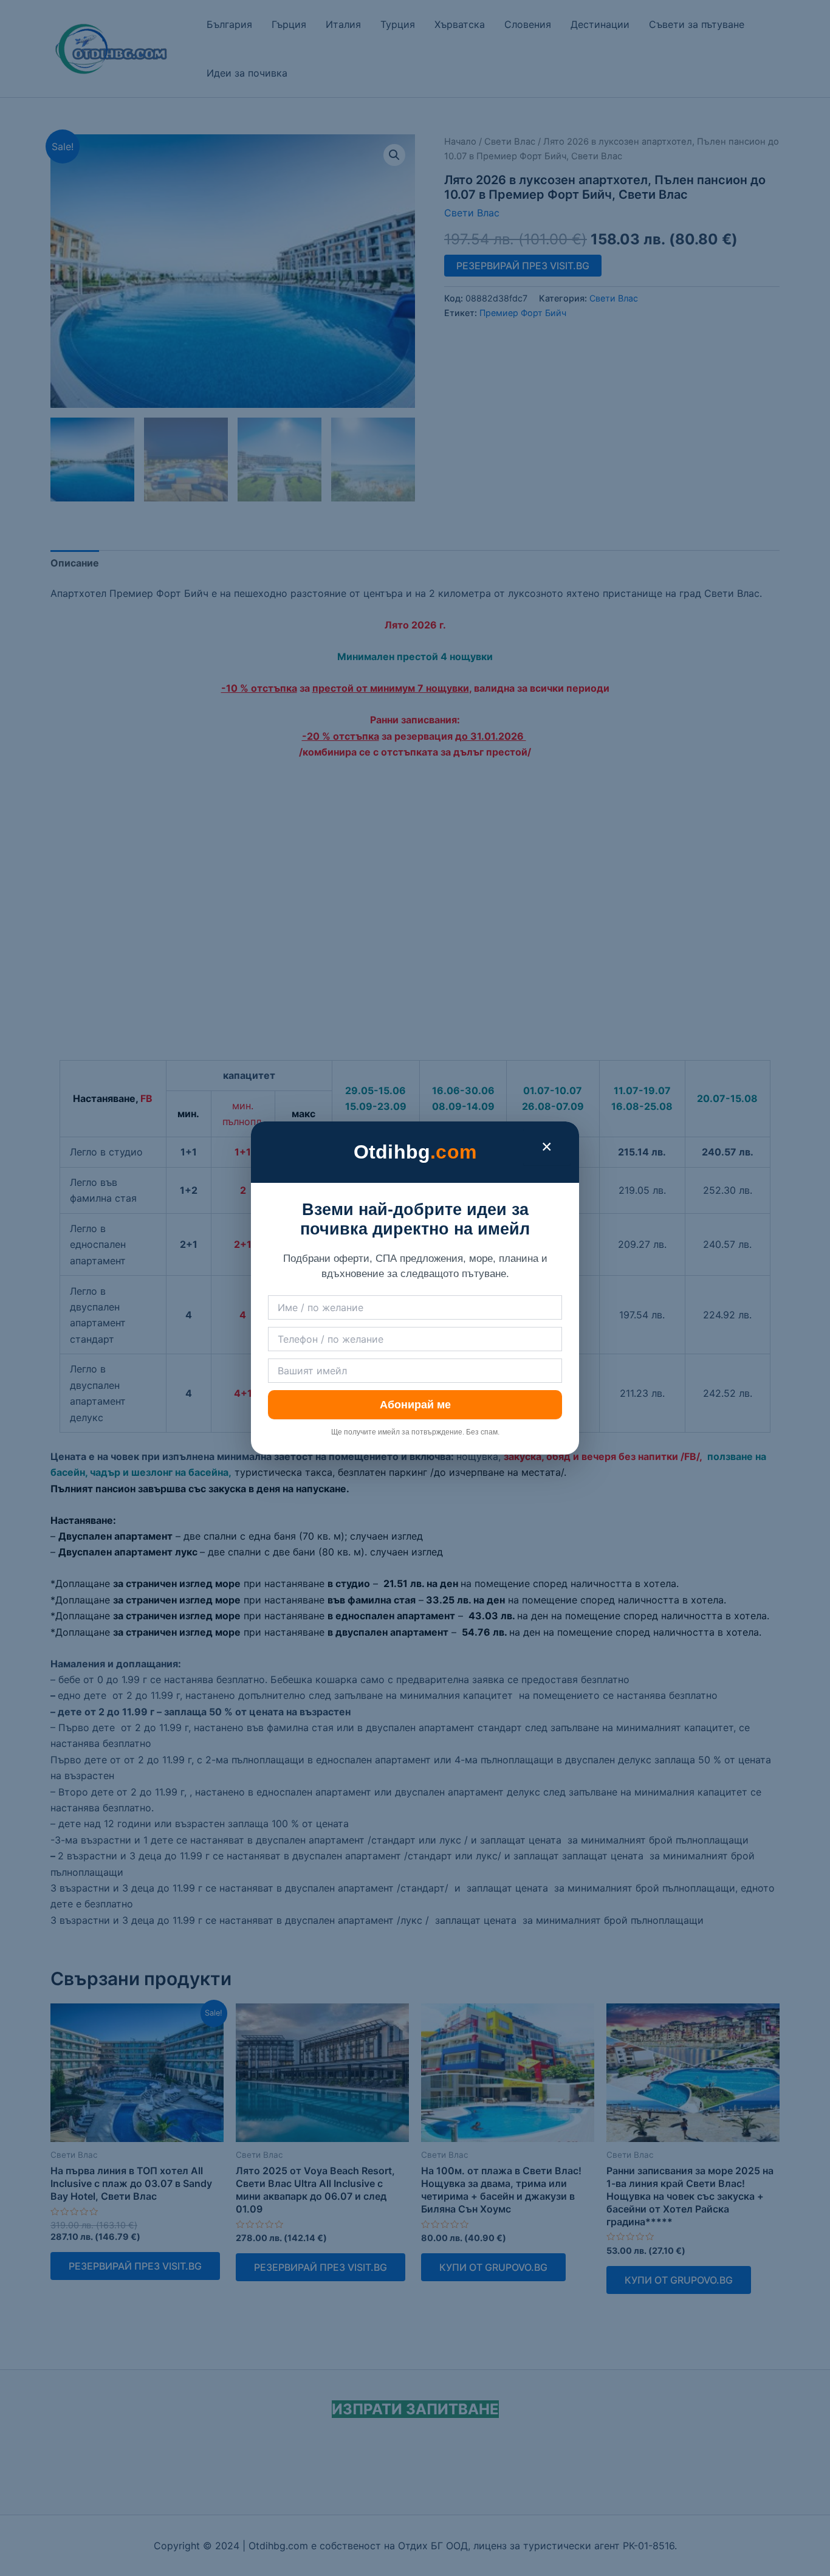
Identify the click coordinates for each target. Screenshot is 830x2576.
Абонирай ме (415, 1405)
